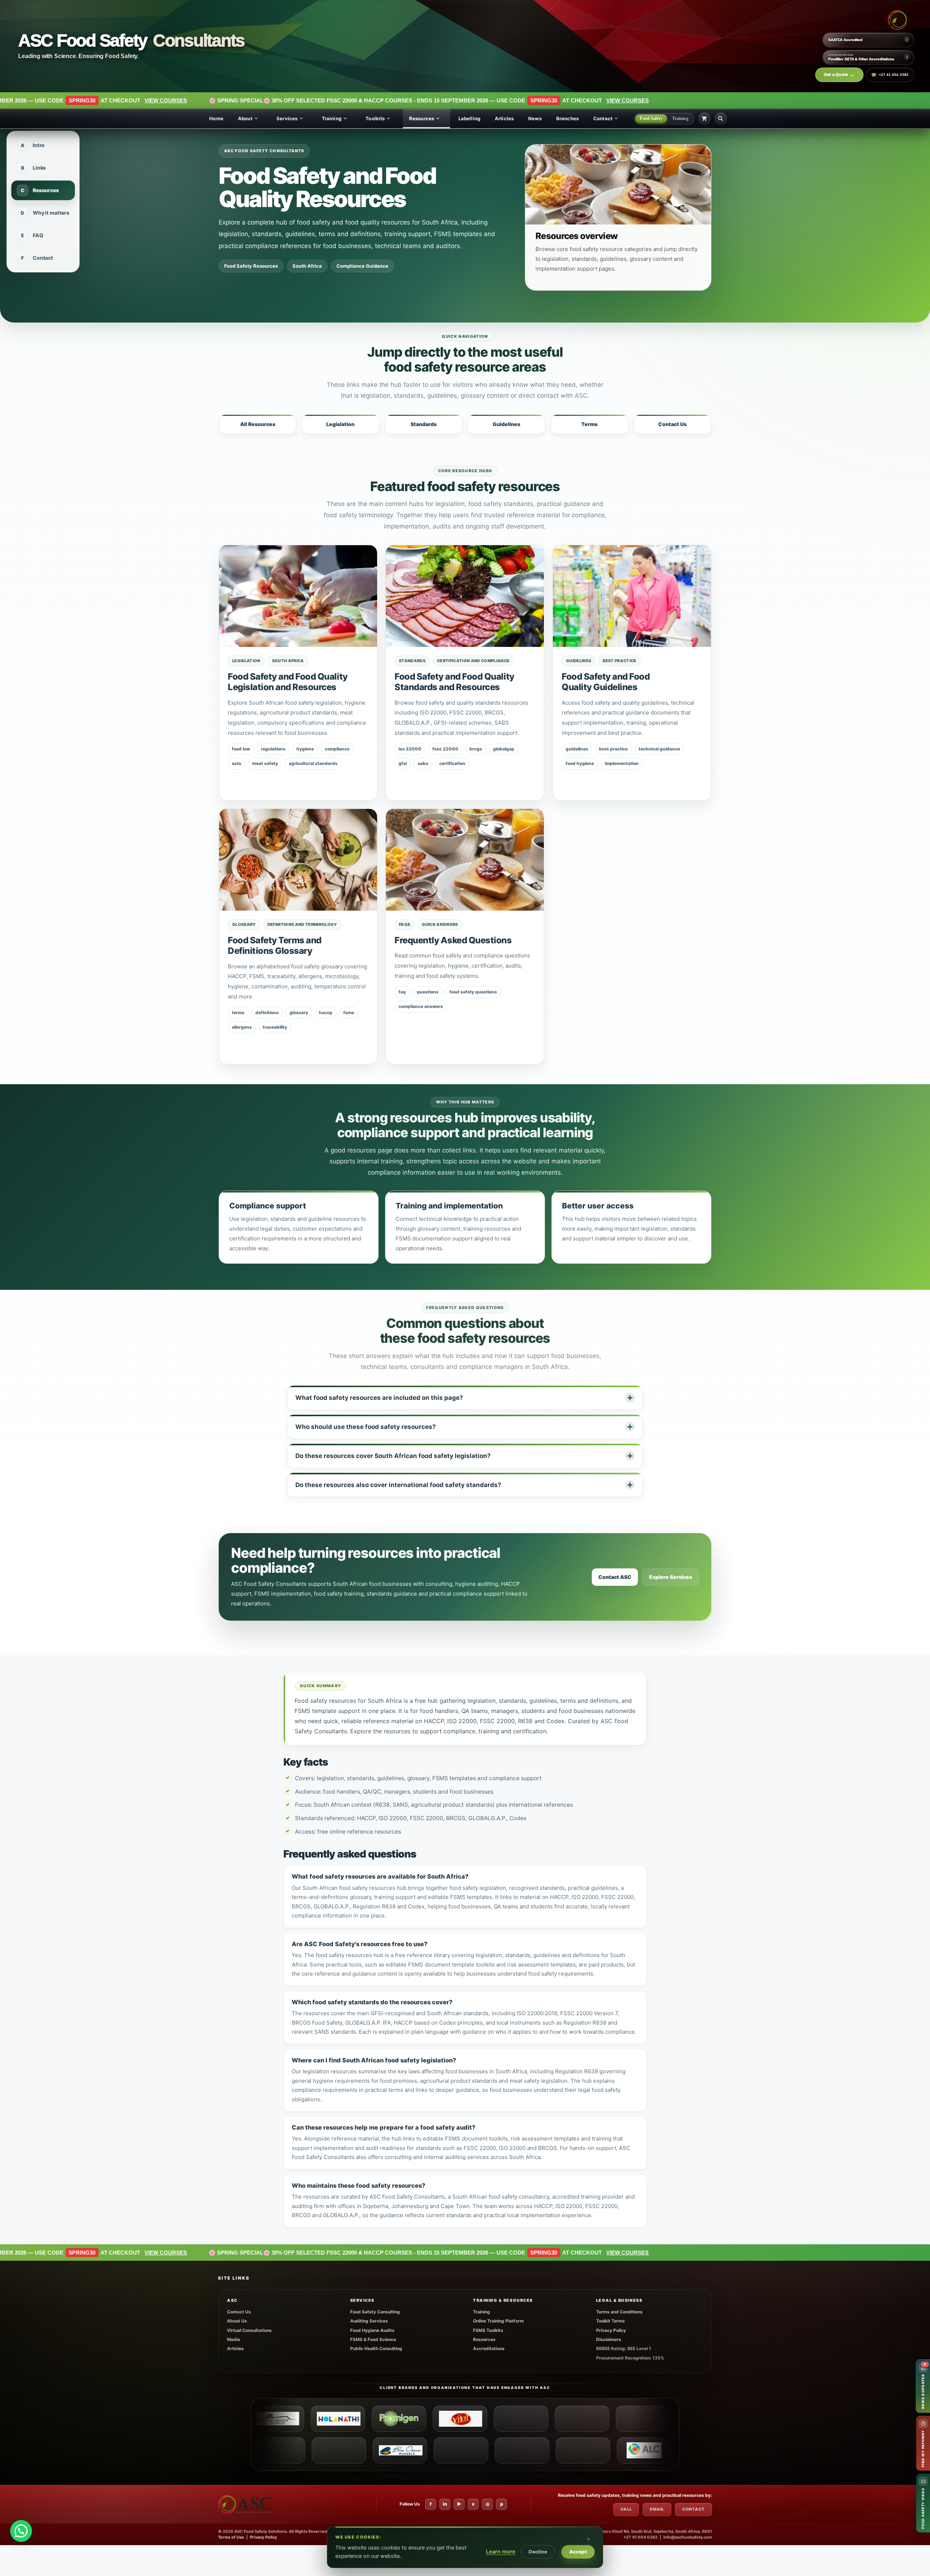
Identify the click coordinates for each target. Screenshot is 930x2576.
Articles (504, 118)
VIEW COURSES (399, 100)
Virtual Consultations (249, 2330)
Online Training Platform (498, 2321)
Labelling (469, 118)
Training (332, 118)
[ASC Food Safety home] (245, 2504)
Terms (589, 424)
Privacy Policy (611, 2330)
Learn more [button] (501, 2552)
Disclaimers (609, 2339)
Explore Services (671, 1577)
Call (626, 2509)
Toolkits (375, 118)
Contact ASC (615, 1577)
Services (287, 118)
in (445, 2504)
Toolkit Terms (610, 2321)
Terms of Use (231, 2537)
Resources (422, 118)
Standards (424, 424)
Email (657, 2509)
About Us (237, 2321)
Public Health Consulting (376, 2348)
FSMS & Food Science (373, 2339)
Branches (567, 118)
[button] (594, 2535)
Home (216, 118)
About (245, 118)
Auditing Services (369, 2321)
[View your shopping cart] (704, 119)
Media (234, 2339)
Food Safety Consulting (375, 2312)
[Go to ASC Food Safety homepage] (897, 20)
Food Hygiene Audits (372, 2330)
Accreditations (489, 2348)
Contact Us (672, 424)
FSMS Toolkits (488, 2330)
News (535, 118)
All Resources (258, 424)
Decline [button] (538, 2552)
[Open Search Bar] (721, 119)
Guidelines (506, 424)
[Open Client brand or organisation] (268, 2419)
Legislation (340, 424)
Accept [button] (578, 2552)
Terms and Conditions (619, 2312)
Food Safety (651, 118)
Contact (603, 118)
